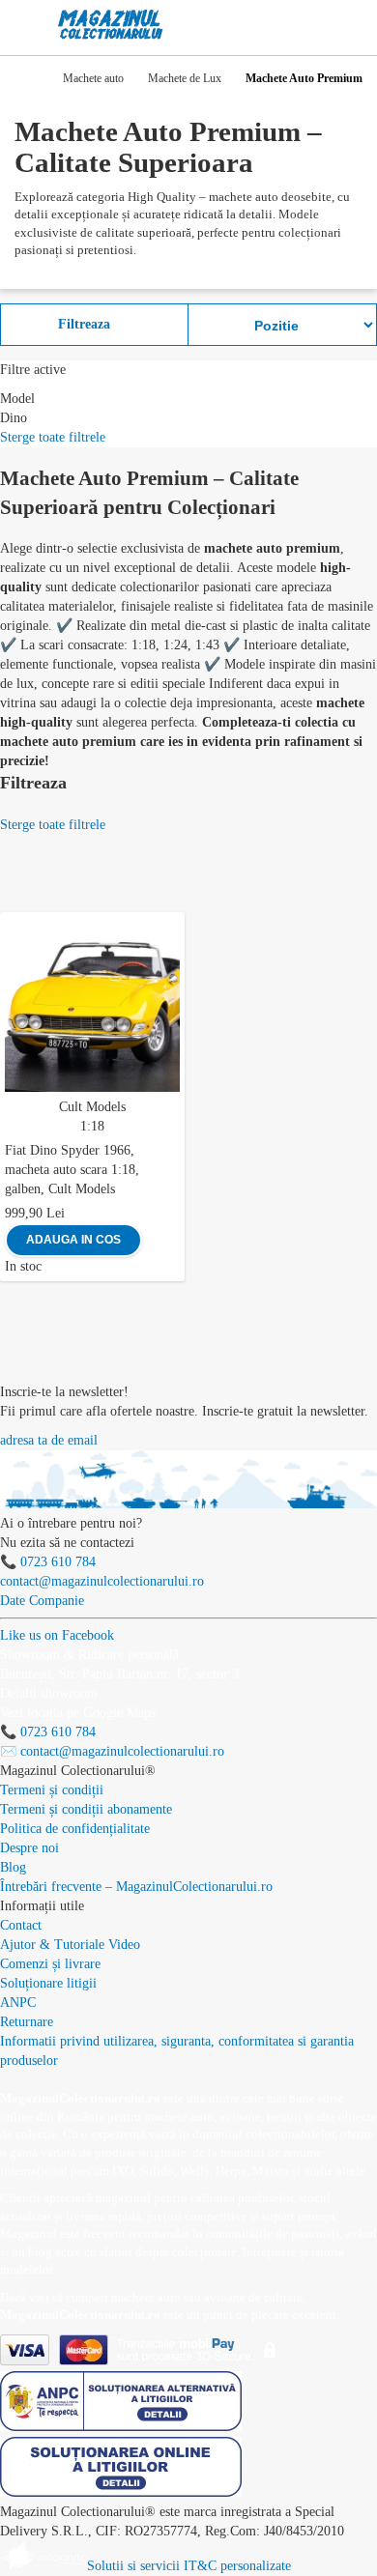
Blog (13, 1867)
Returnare (27, 2022)
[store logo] (111, 25)
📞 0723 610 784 (48, 1562)
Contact (21, 1925)
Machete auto (93, 78)
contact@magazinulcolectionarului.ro (102, 1581)
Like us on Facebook (57, 1635)
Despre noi (29, 1848)
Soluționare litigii (48, 1983)
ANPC (18, 2003)
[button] (174, 924)
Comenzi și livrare (50, 1964)
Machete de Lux (185, 78)
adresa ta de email (49, 1440)
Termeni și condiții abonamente (86, 1809)
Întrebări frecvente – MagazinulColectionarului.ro (136, 1887)
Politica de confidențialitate (75, 1829)
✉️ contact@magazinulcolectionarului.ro (112, 1751)
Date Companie (42, 1601)
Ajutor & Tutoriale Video (70, 1945)
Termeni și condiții (52, 1790)
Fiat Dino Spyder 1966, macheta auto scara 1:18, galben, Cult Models (72, 1170)
